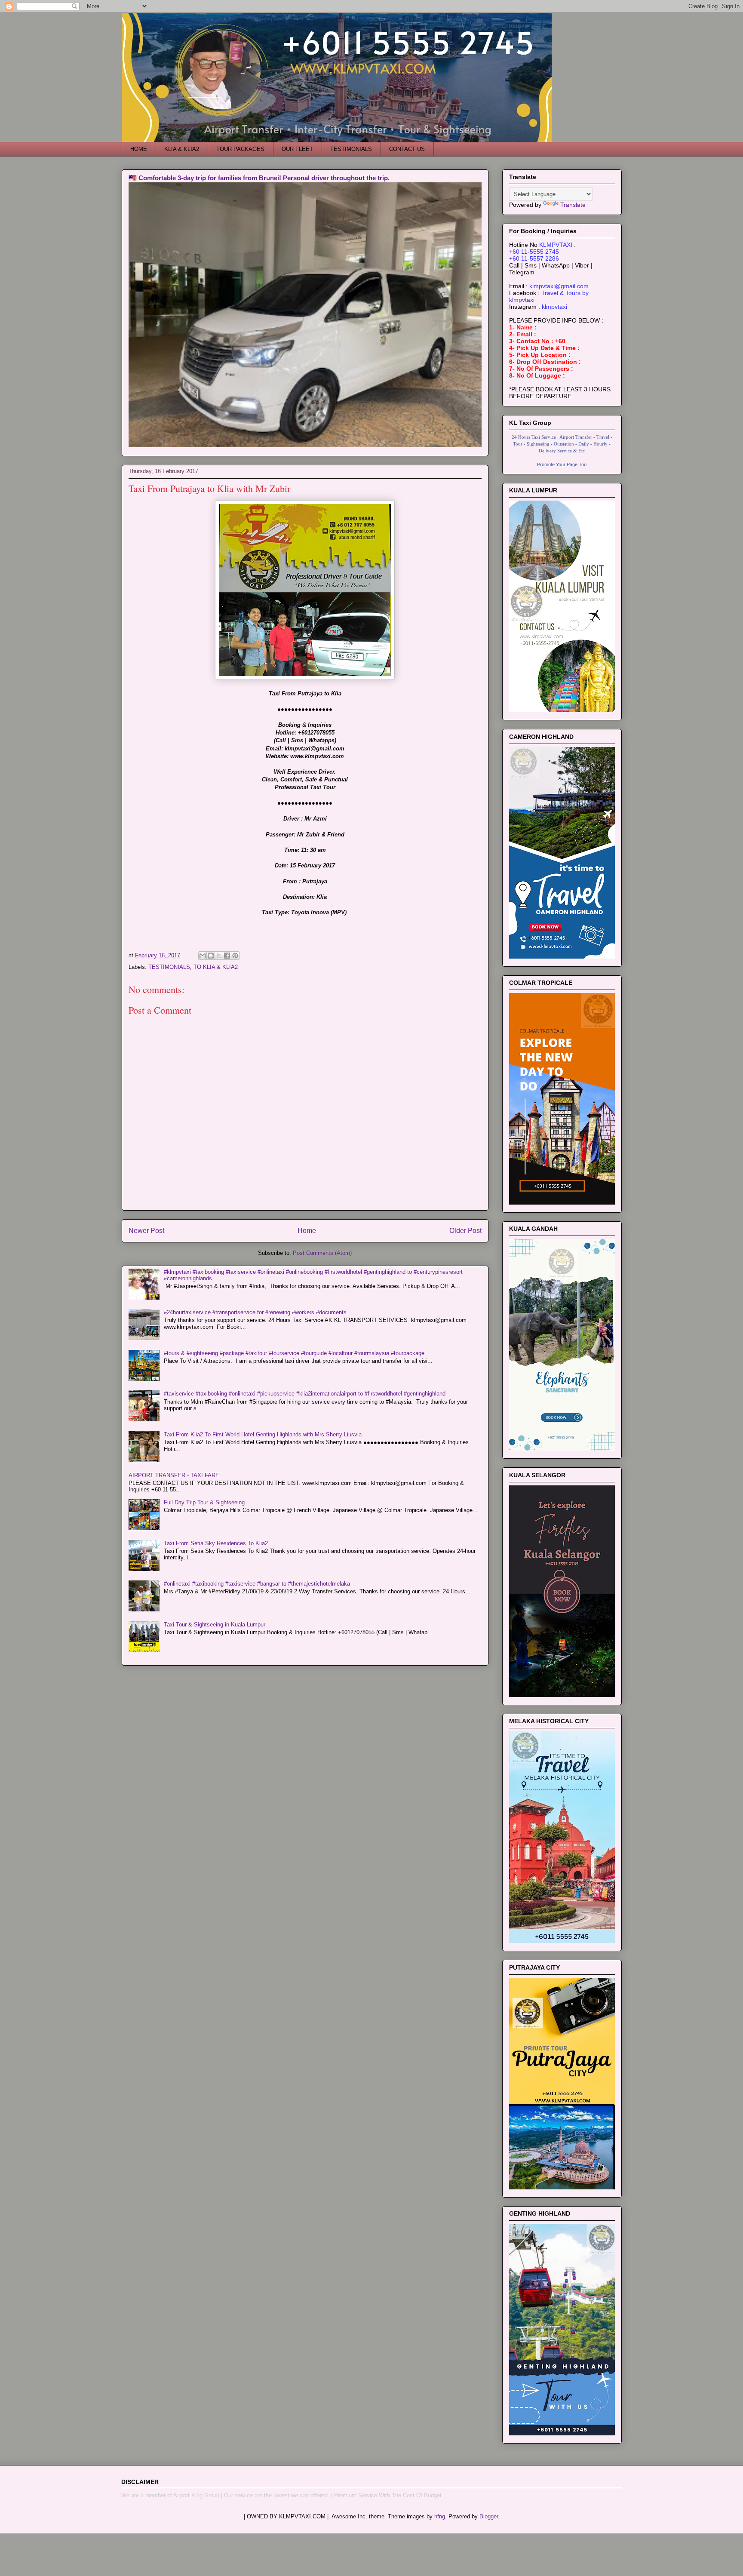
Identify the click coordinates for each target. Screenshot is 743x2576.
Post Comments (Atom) (322, 1253)
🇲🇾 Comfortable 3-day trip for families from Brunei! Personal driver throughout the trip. (259, 178)
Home (307, 1231)
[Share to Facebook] (227, 956)
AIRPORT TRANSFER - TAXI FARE (174, 1475)
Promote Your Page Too (562, 464)
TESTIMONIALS (351, 149)
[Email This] (203, 956)
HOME (139, 149)
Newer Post (146, 1231)
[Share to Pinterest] (235, 956)
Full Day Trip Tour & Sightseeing (204, 1502)
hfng (440, 2516)
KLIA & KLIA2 (182, 149)
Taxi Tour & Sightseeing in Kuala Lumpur (215, 1625)
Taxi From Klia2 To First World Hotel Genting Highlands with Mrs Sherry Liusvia (263, 1434)
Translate (573, 205)
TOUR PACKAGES (240, 149)
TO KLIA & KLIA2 (216, 967)
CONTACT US (407, 149)
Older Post (465, 1231)
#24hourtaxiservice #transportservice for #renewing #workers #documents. (256, 1312)
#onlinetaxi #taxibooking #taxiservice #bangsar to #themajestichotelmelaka (257, 1584)
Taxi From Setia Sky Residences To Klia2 (216, 1543)
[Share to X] (219, 956)
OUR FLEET (297, 149)
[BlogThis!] (211, 956)
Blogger (489, 2516)
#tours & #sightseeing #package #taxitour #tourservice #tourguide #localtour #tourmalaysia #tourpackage (294, 1353)
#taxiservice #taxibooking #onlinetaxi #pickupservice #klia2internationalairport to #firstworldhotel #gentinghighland (305, 1394)
